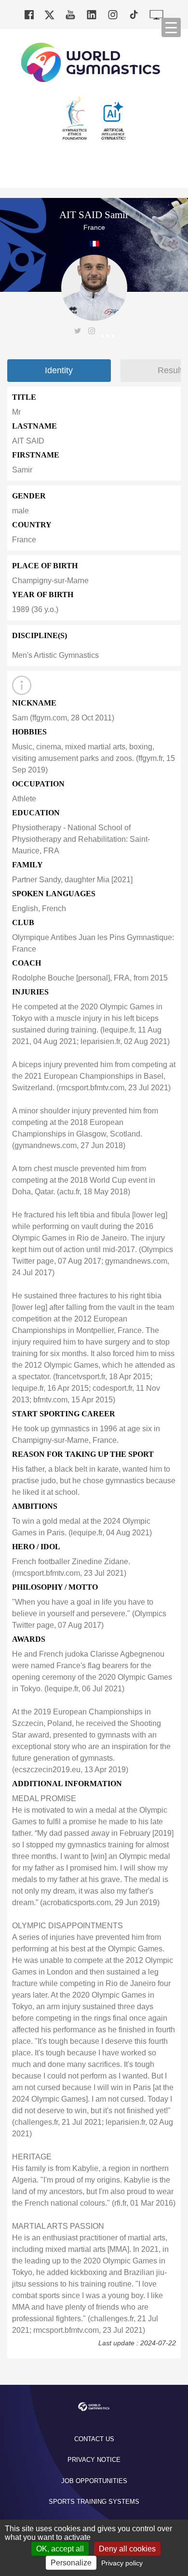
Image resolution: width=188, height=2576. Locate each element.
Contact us (94, 2439)
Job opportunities (94, 2481)
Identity (59, 370)
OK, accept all (60, 2549)
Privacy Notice (94, 2460)
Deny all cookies (127, 2549)
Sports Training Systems (94, 2502)
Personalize (71, 2563)
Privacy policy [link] (122, 2563)
